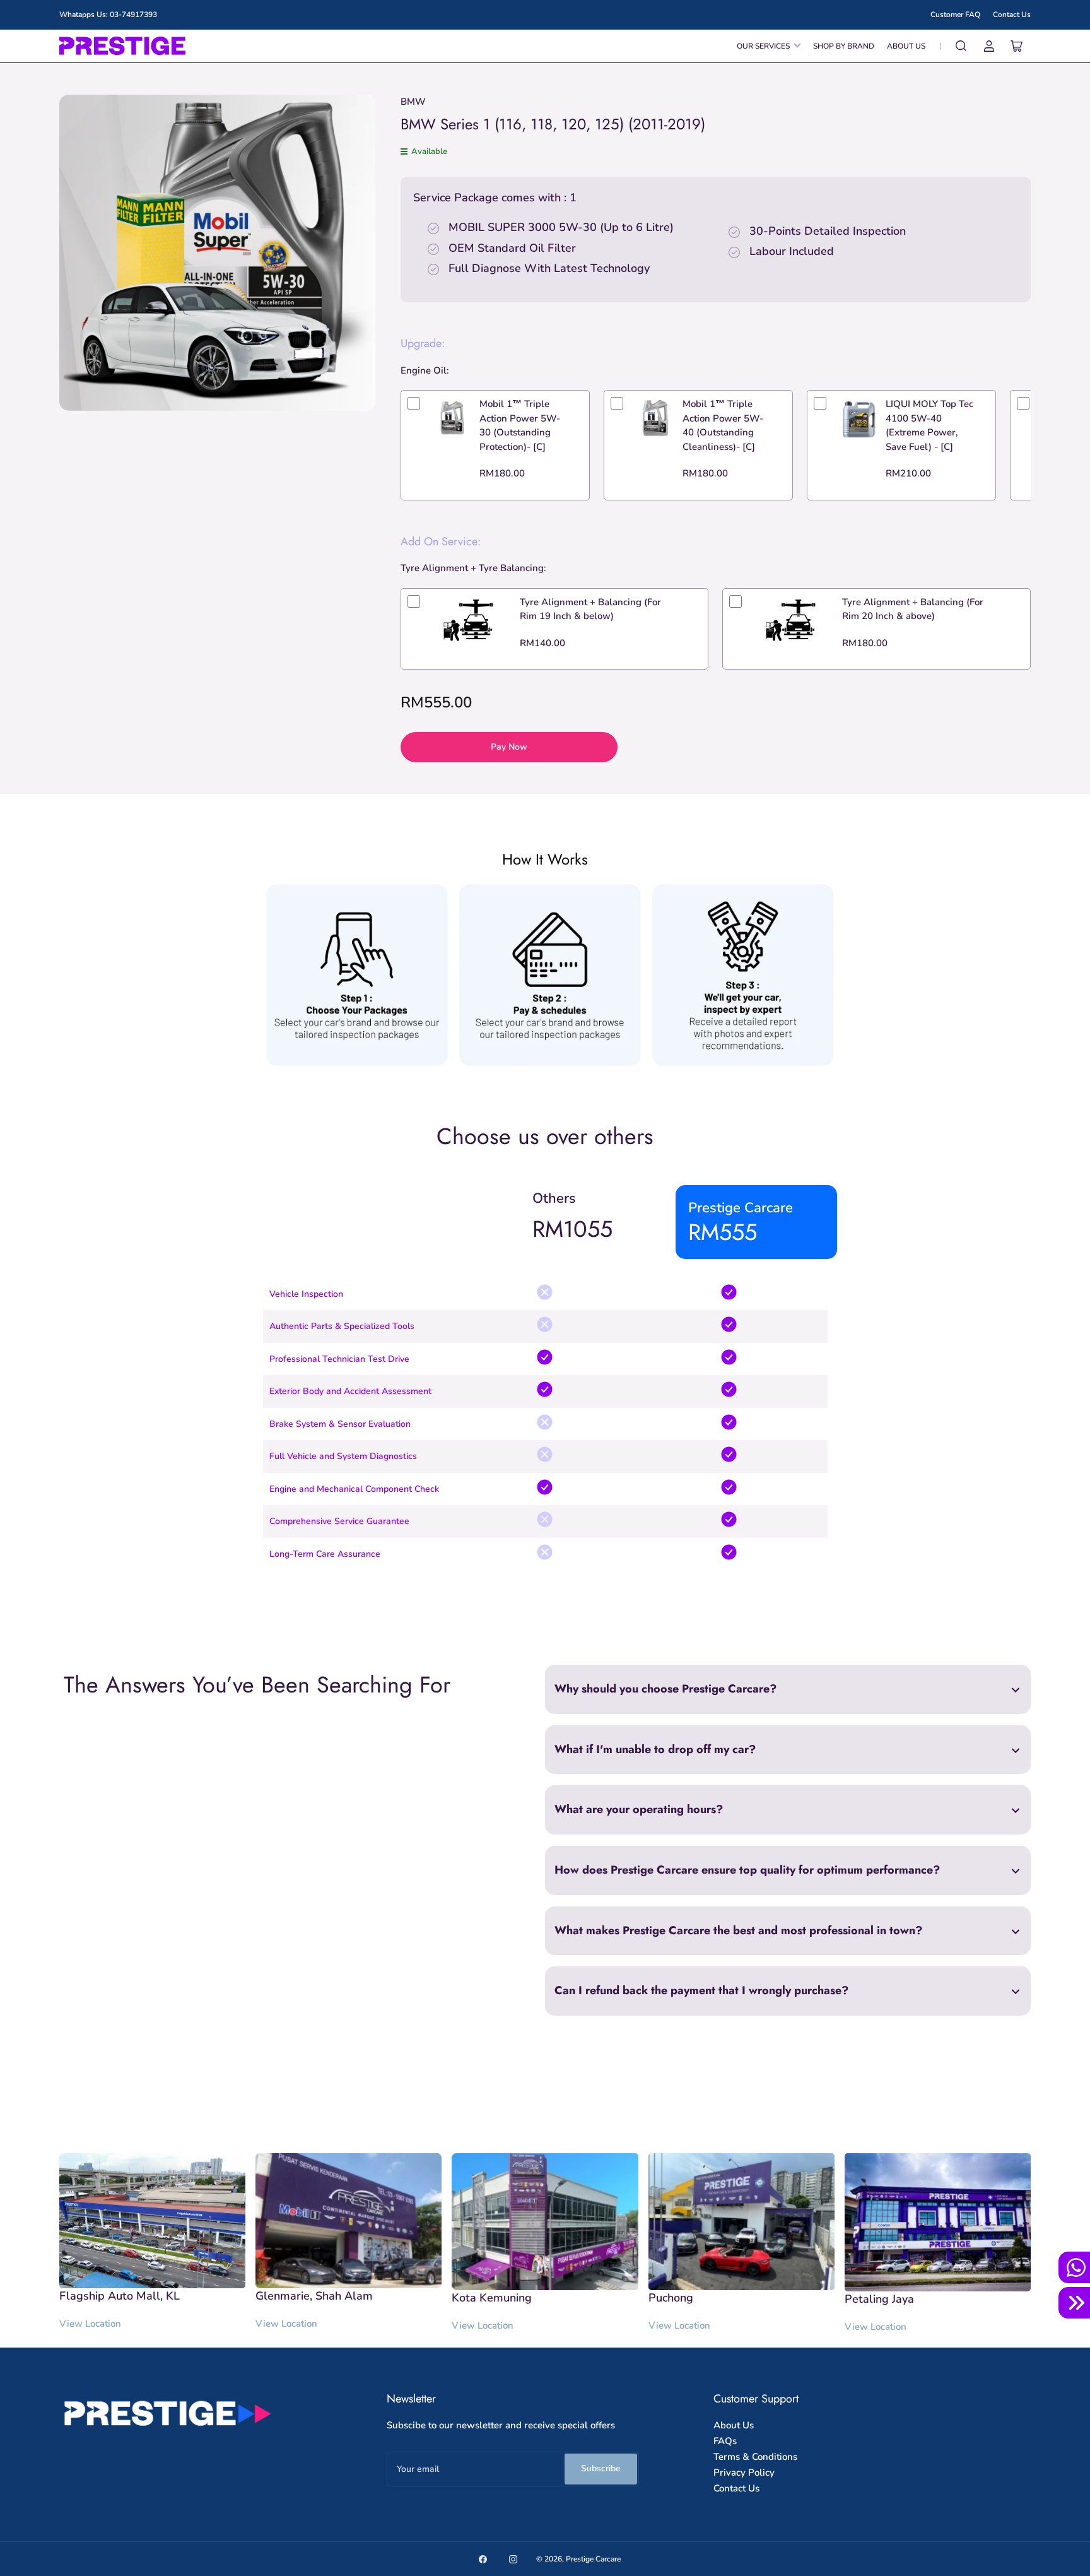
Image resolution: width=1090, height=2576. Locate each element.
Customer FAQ (955, 15)
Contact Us (1012, 15)
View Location (90, 2324)
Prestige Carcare (593, 2559)
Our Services (763, 46)
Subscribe (601, 2468)
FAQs (725, 2441)
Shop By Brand (844, 46)
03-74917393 (133, 15)
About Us (906, 46)
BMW (413, 102)
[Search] (961, 46)
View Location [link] (876, 2327)
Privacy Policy (744, 2473)
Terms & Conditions (755, 2457)
